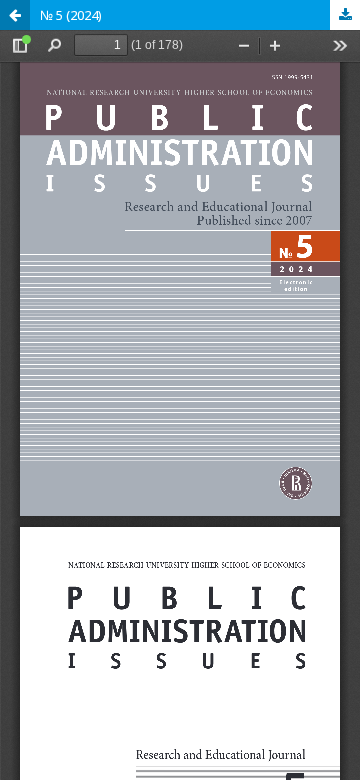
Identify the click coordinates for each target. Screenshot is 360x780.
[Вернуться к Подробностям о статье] (15, 15)
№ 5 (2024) (71, 15)
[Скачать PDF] (345, 15)
